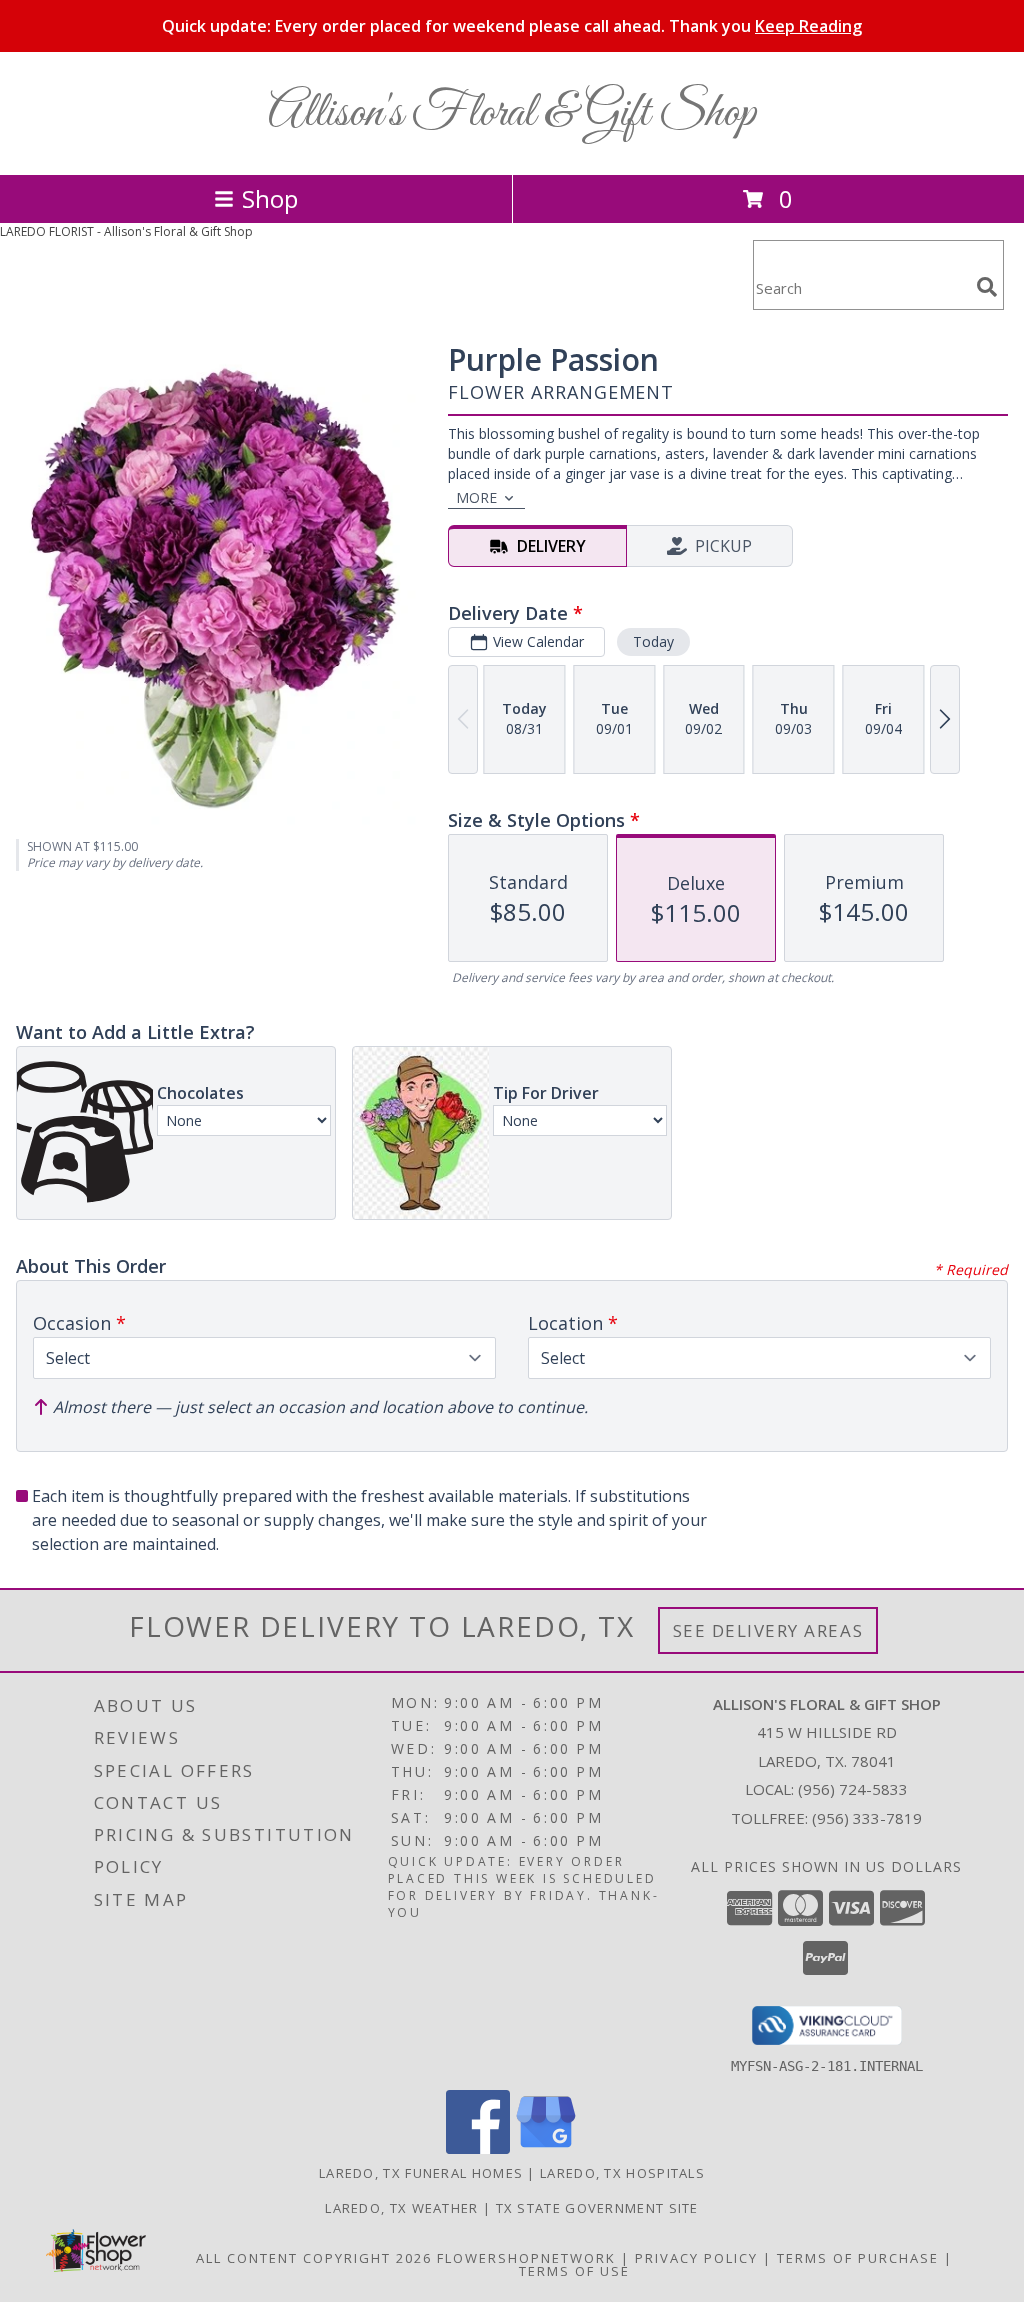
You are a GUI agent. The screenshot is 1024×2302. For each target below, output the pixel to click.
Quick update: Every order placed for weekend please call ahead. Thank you (512, 26)
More (476, 497)
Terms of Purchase (858, 2258)
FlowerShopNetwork (526, 2258)
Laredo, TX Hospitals (622, 2173)
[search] (987, 287)
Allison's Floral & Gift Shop (512, 113)
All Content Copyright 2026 (314, 2258)
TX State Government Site (597, 2208)
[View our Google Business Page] (546, 2148)
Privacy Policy (696, 2258)
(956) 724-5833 (853, 1789)
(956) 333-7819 (867, 1818)
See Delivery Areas (768, 1630)
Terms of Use (574, 2271)
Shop (270, 198)
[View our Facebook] (478, 2148)
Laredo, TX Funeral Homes (421, 2173)
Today (653, 641)
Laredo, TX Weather (401, 2208)
